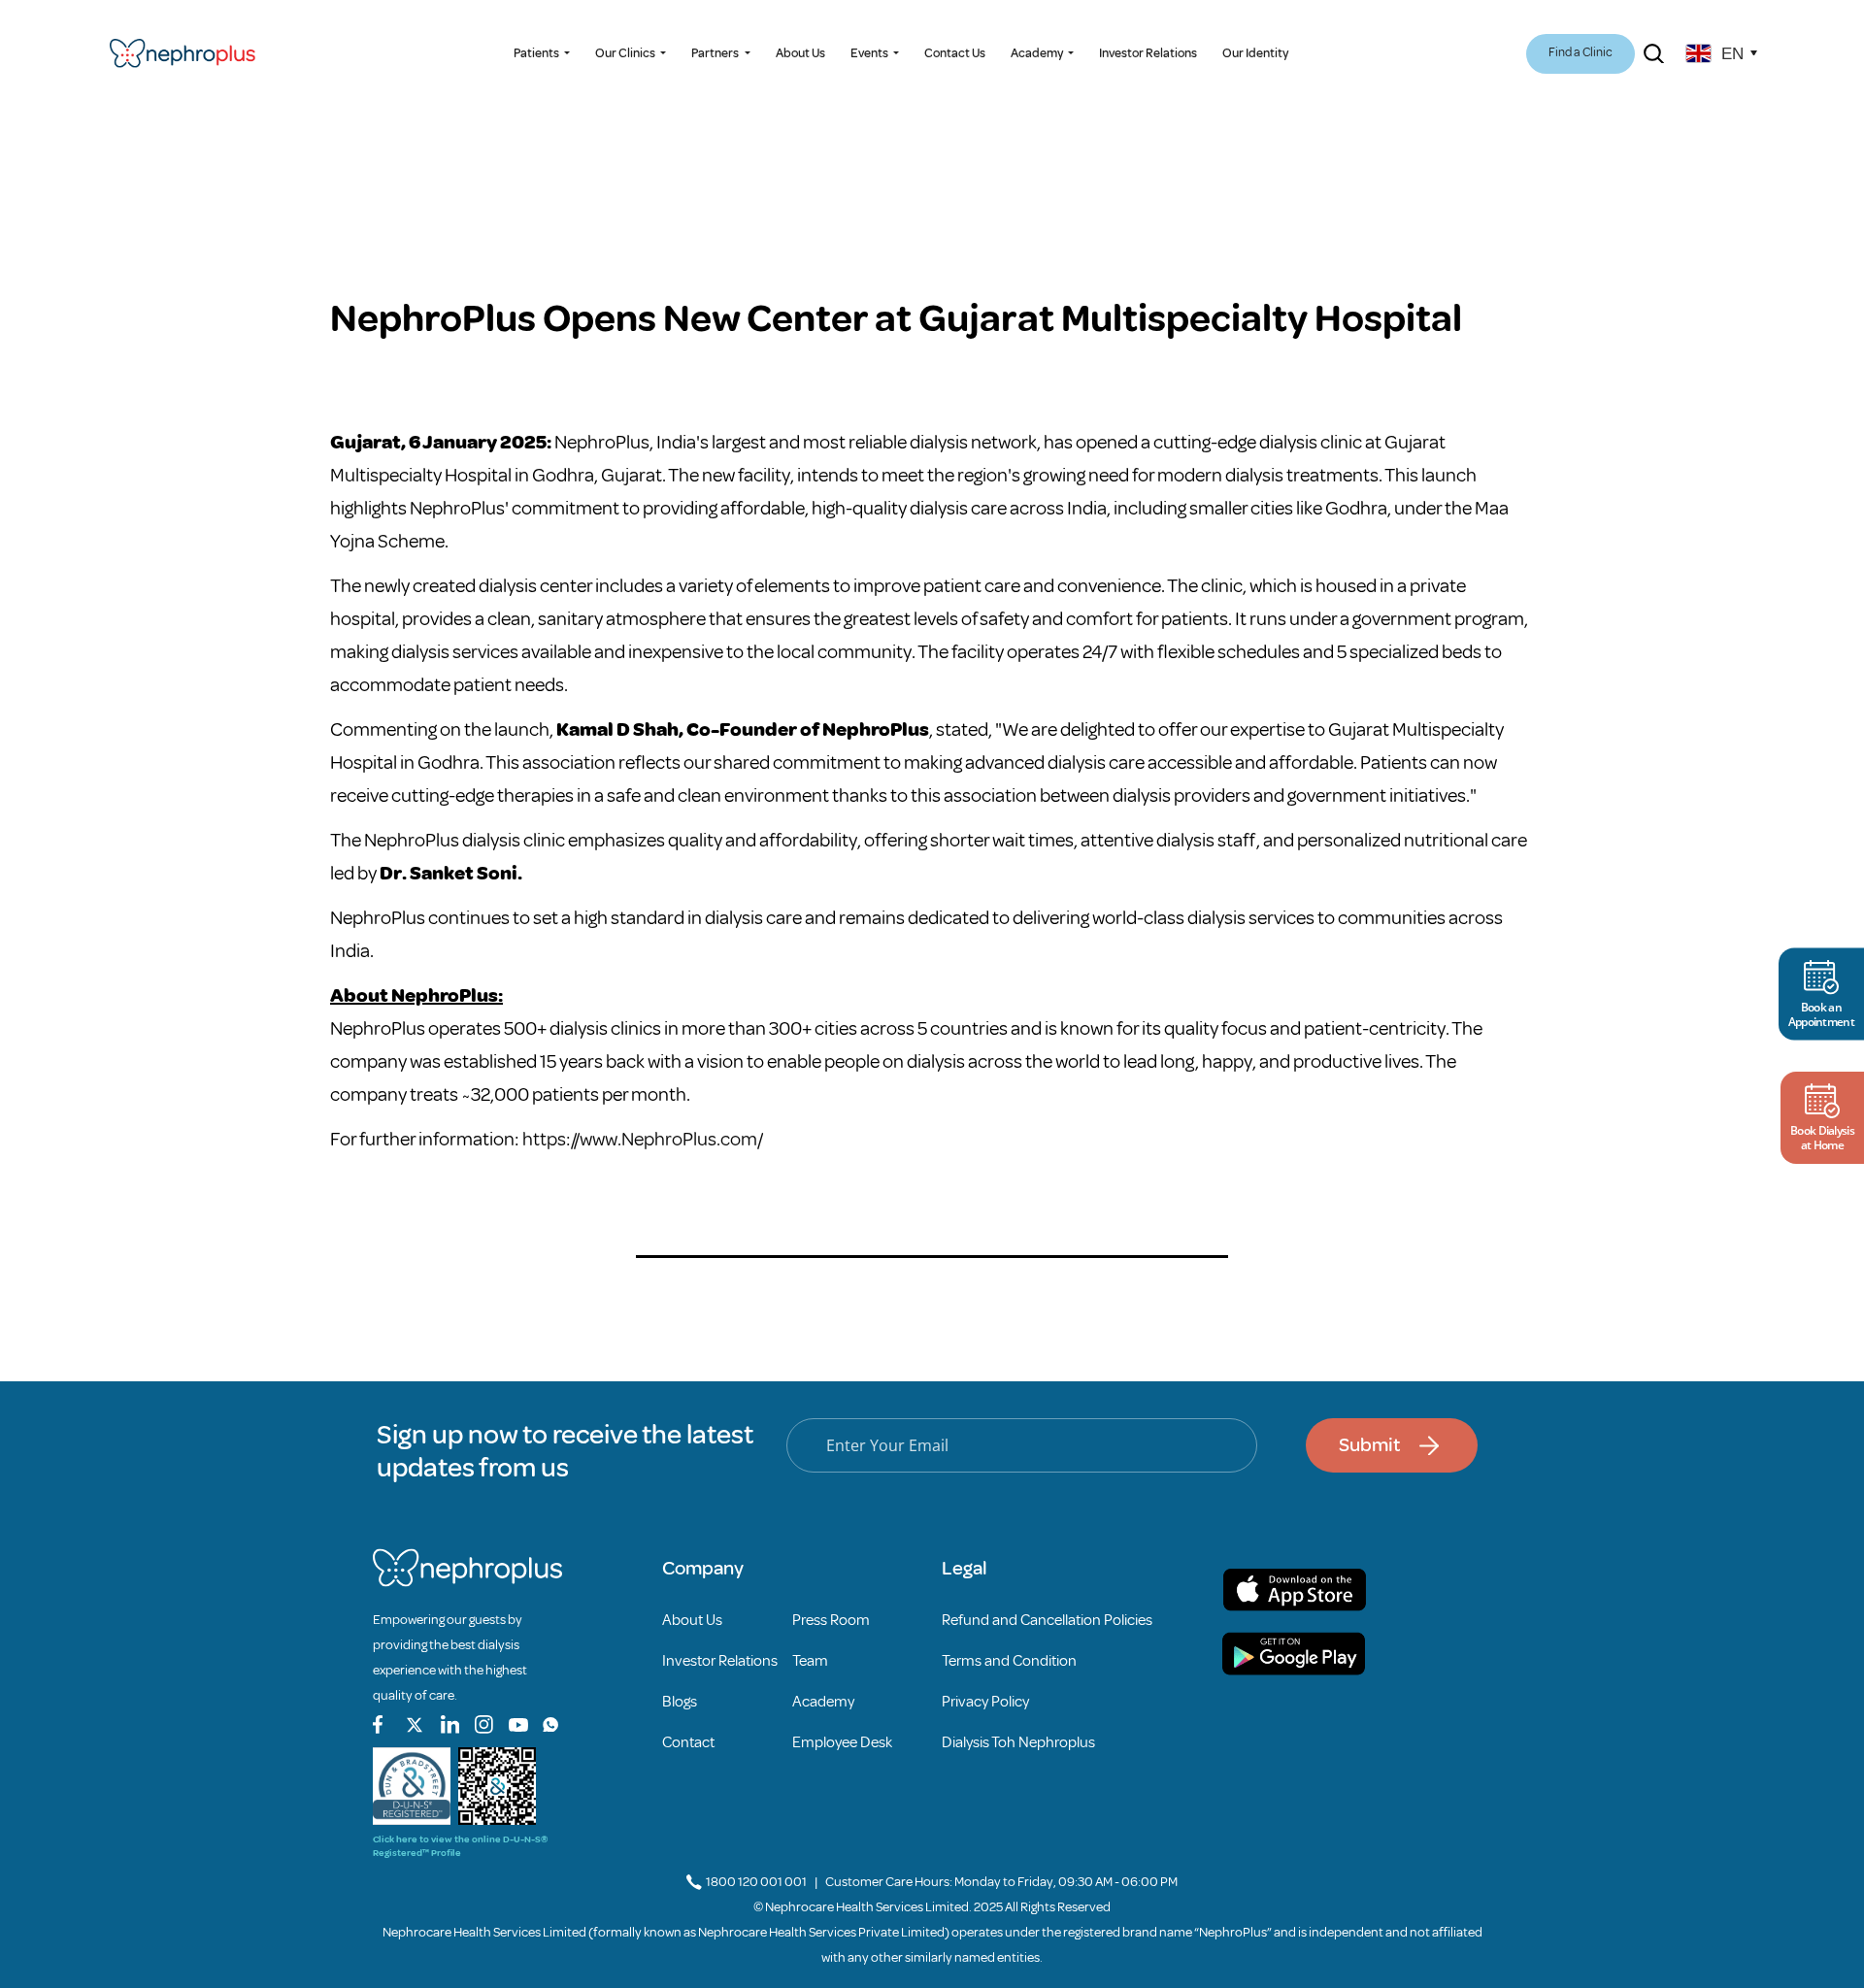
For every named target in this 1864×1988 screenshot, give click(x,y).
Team (810, 1661)
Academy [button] (1038, 53)
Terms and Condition (1009, 1661)
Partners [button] (716, 53)
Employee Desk (842, 1742)
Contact (688, 1742)
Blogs (680, 1702)
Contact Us (955, 53)
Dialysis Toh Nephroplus (1018, 1742)
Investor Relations (1148, 53)
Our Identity (1255, 53)
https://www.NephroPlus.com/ (643, 1139)
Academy (823, 1702)
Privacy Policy (985, 1702)
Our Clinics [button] (626, 53)
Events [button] (870, 53)
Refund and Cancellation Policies (1047, 1620)
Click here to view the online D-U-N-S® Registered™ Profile (460, 1846)
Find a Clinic (1581, 52)
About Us (800, 53)
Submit (1369, 1445)
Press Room (831, 1620)
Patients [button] (537, 53)
